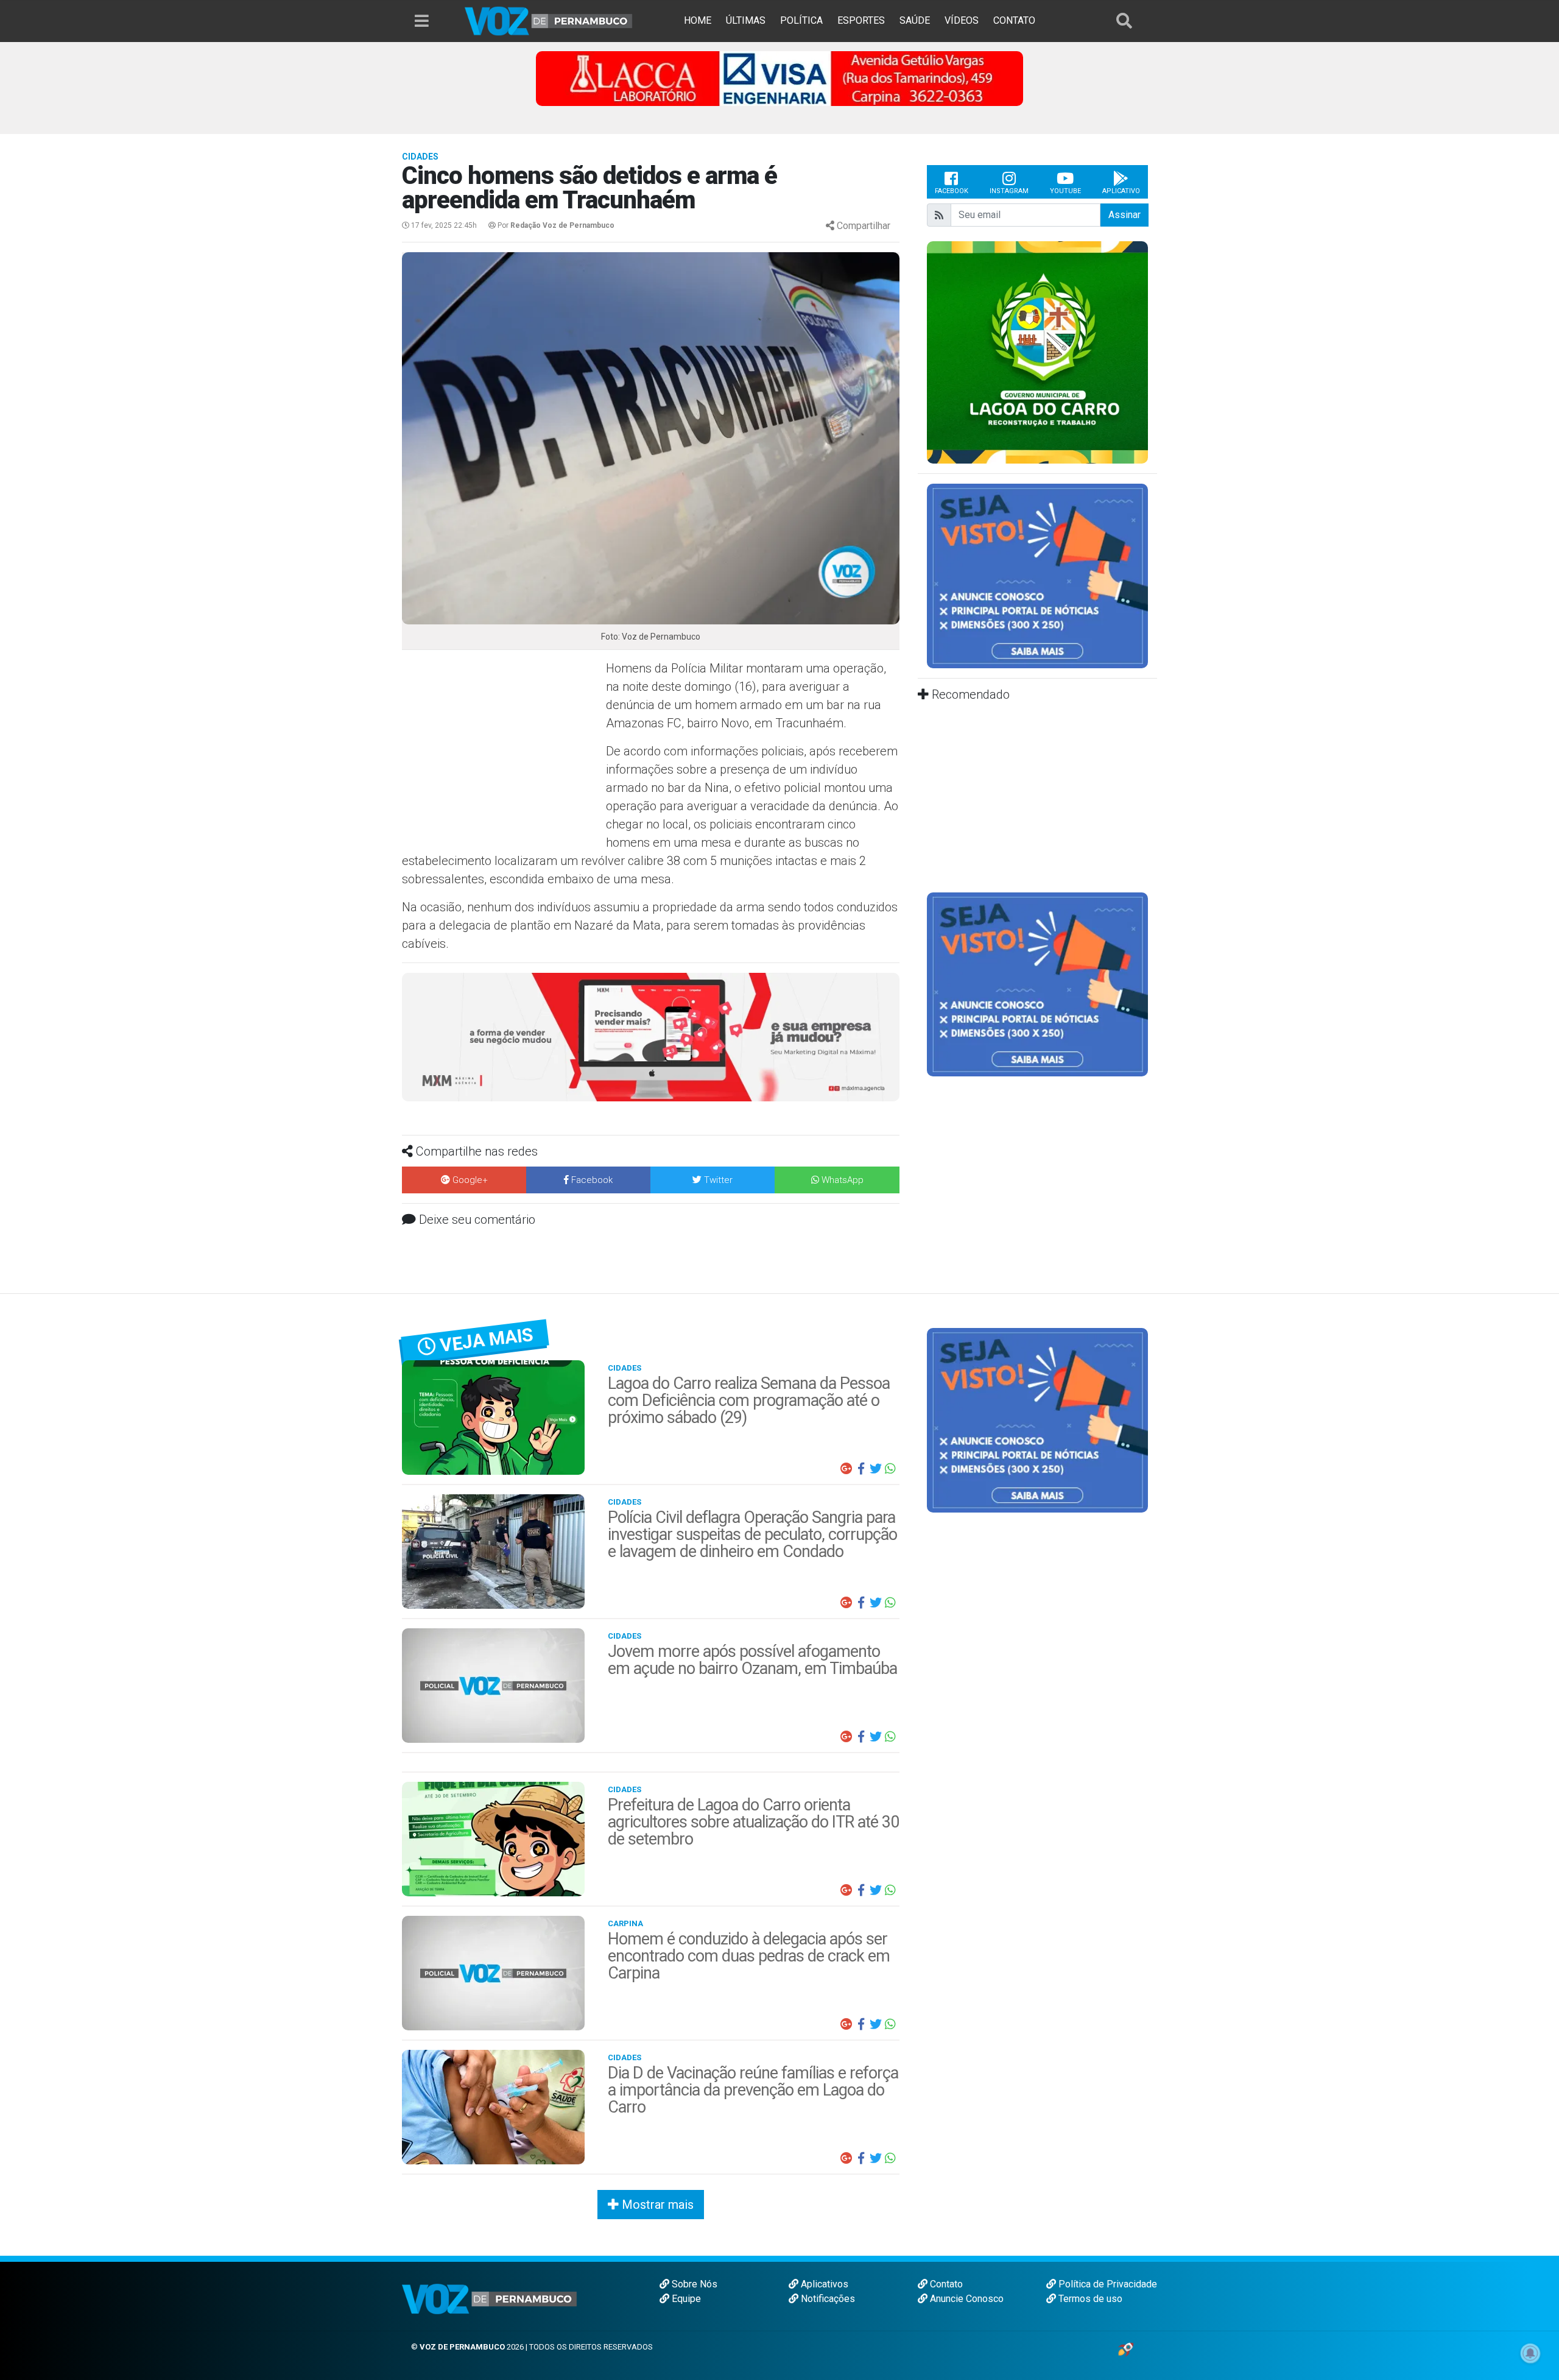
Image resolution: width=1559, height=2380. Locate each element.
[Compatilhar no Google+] (846, 1469)
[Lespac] (1037, 983)
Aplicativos (823, 2284)
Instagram (1009, 191)
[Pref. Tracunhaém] (1037, 351)
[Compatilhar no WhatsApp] (890, 1469)
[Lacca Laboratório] (779, 78)
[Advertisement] (502, 747)
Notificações (827, 2299)
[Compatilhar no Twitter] (876, 1469)
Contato (945, 2284)
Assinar (1124, 215)
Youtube (1065, 191)
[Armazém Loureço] (651, 1036)
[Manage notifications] (1530, 2353)
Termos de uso (1089, 2299)
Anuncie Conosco (966, 2299)
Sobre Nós (693, 2284)
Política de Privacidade (1107, 2284)
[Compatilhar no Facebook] (861, 1469)
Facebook (952, 191)
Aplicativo (1121, 191)
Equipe (685, 2299)
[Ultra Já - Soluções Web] (1126, 2349)
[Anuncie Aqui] (1037, 575)
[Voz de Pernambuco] (549, 20)
